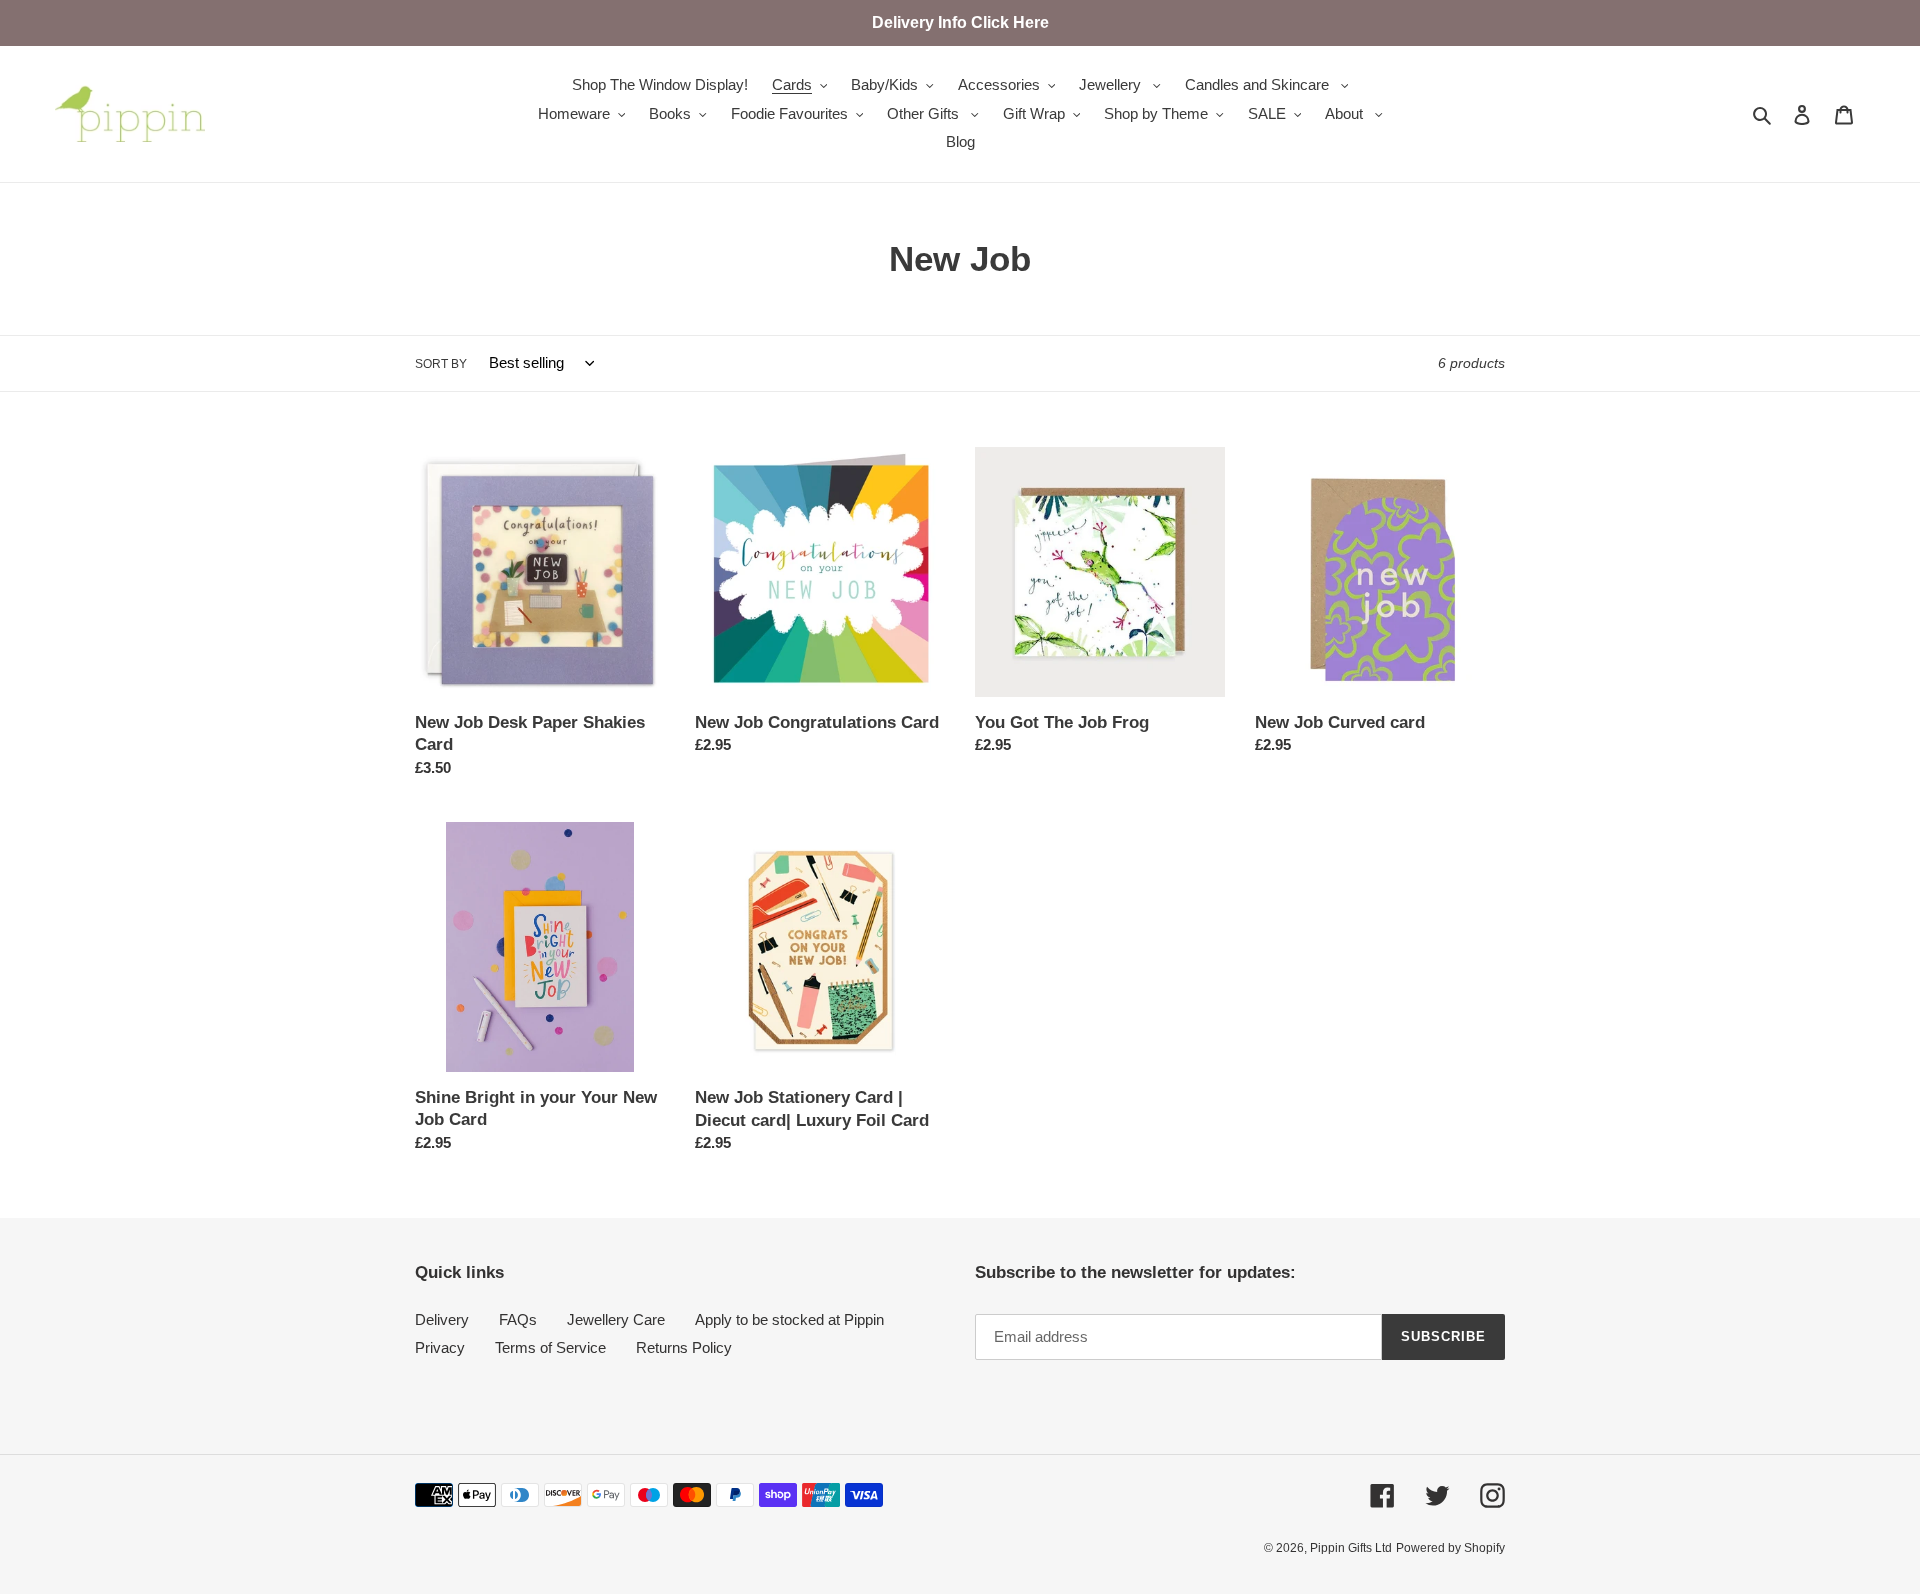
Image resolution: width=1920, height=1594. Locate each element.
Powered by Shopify (1450, 1548)
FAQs (518, 1319)
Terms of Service (550, 1347)
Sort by (441, 364)
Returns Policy (684, 1347)
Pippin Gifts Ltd (1351, 1548)
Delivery (442, 1319)
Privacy (440, 1347)
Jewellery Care (616, 1319)
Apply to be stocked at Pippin (789, 1319)
